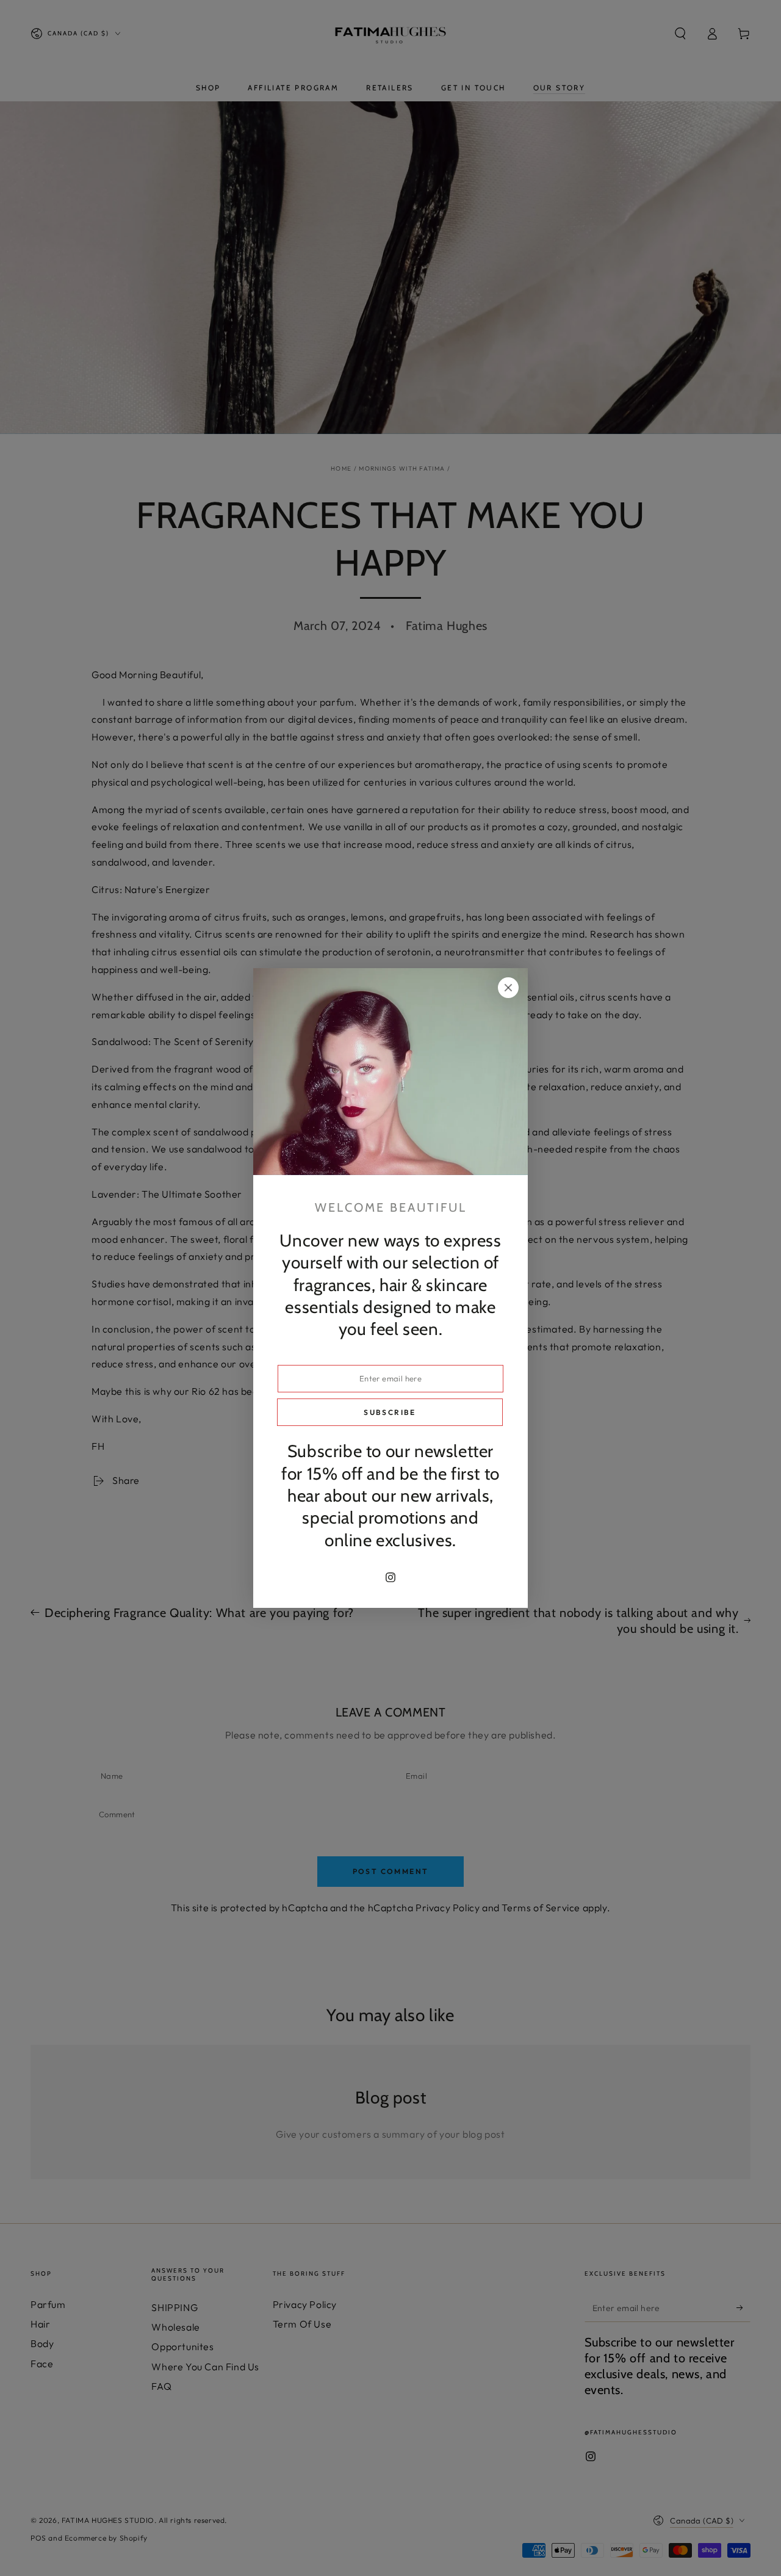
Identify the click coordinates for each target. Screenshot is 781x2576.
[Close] (508, 988)
